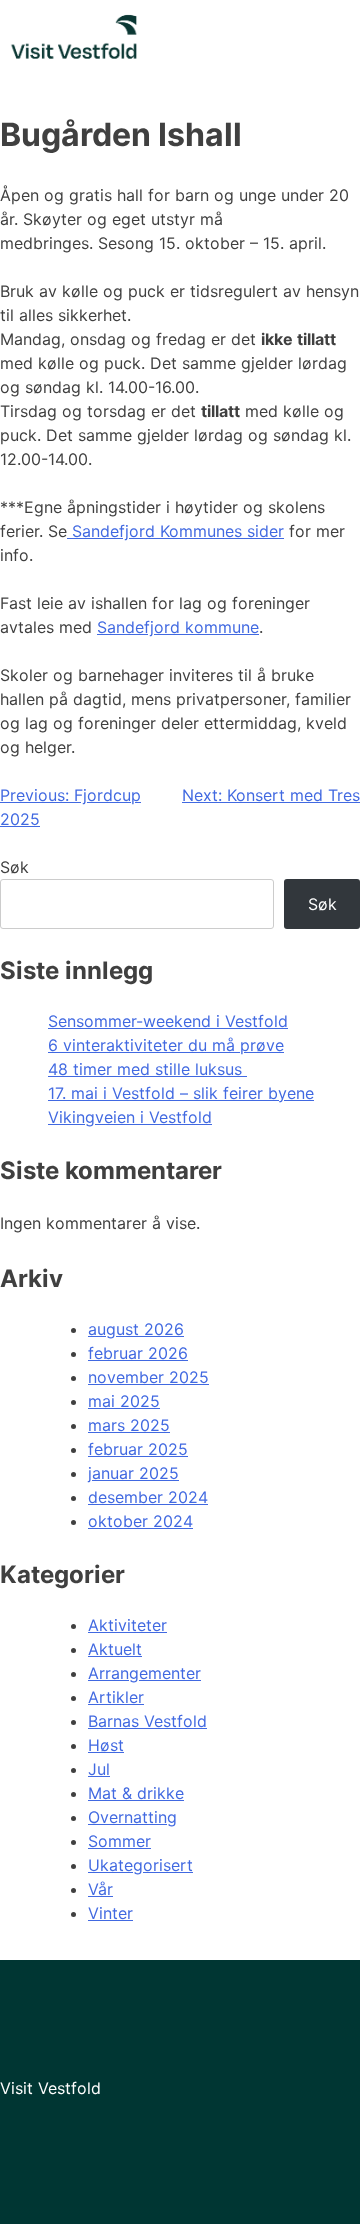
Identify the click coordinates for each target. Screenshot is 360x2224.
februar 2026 (138, 1353)
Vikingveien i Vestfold (130, 1117)
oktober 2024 (140, 1521)
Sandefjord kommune (178, 627)
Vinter (110, 1913)
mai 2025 (124, 1401)
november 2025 (148, 1377)
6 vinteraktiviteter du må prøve (166, 1045)
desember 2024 (148, 1497)
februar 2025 (138, 1449)
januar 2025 (133, 1473)
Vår (100, 1889)
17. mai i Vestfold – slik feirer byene (181, 1093)
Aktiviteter (127, 1625)
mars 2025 (129, 1425)
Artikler (116, 1697)
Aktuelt (115, 1649)
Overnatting (132, 1817)
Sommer (119, 1841)
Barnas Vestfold (147, 1721)
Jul (99, 1769)
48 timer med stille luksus (147, 1069)
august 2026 (136, 1329)
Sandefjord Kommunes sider (175, 531)
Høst (106, 1745)
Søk (14, 867)
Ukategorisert (140, 1865)
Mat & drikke (136, 1793)
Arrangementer (144, 1673)
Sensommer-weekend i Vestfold (168, 1021)
